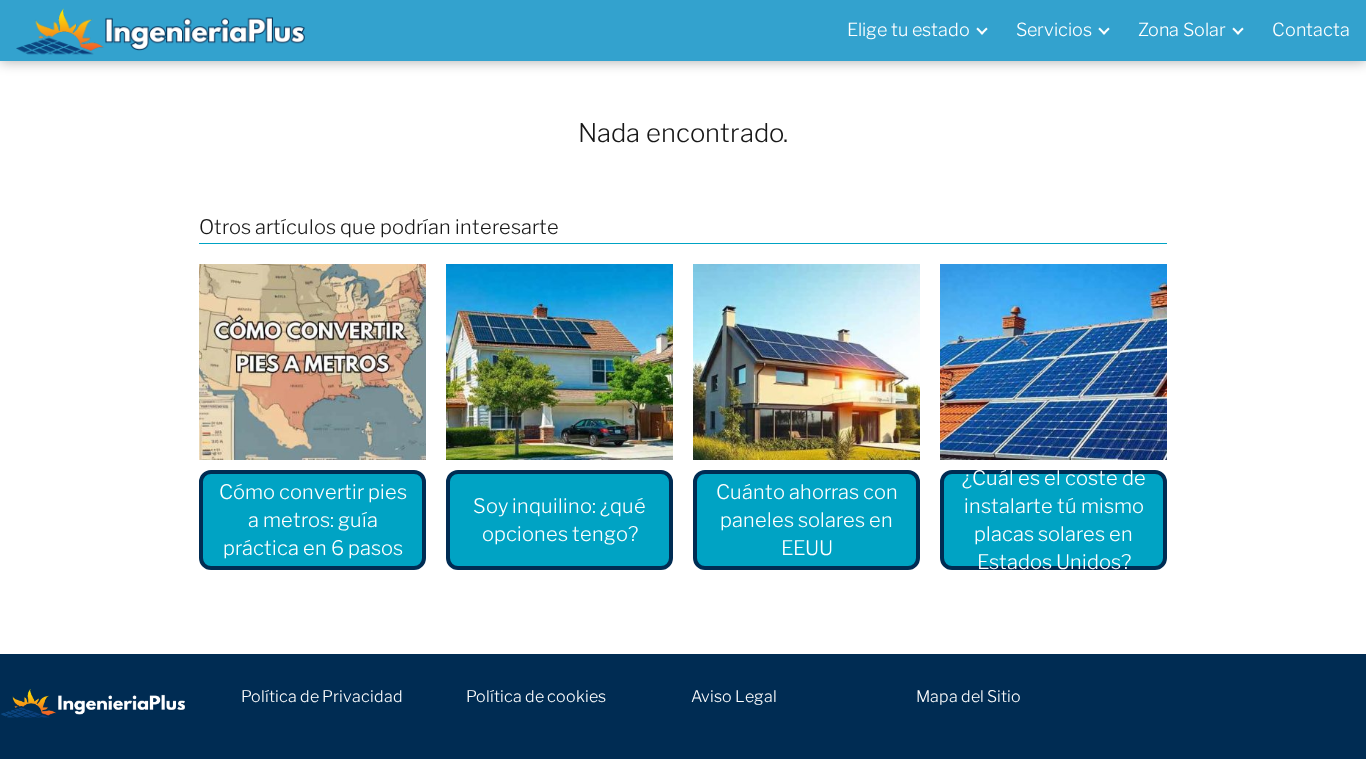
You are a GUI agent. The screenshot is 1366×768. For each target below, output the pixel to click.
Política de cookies (536, 696)
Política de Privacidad (322, 696)
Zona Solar (1182, 29)
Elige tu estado (908, 29)
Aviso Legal (734, 696)
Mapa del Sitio (968, 696)
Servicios (1054, 29)
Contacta (1311, 29)
